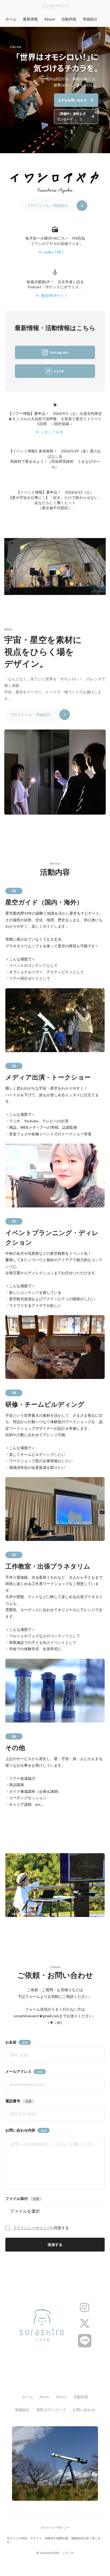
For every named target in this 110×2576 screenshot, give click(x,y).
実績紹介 (90, 19)
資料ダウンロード (51, 2410)
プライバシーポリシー (32, 2228)
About (50, 19)
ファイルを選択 (25, 2211)
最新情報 (30, 19)
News (44, 2397)
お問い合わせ (84, 2410)
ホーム (11, 19)
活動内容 (69, 19)
